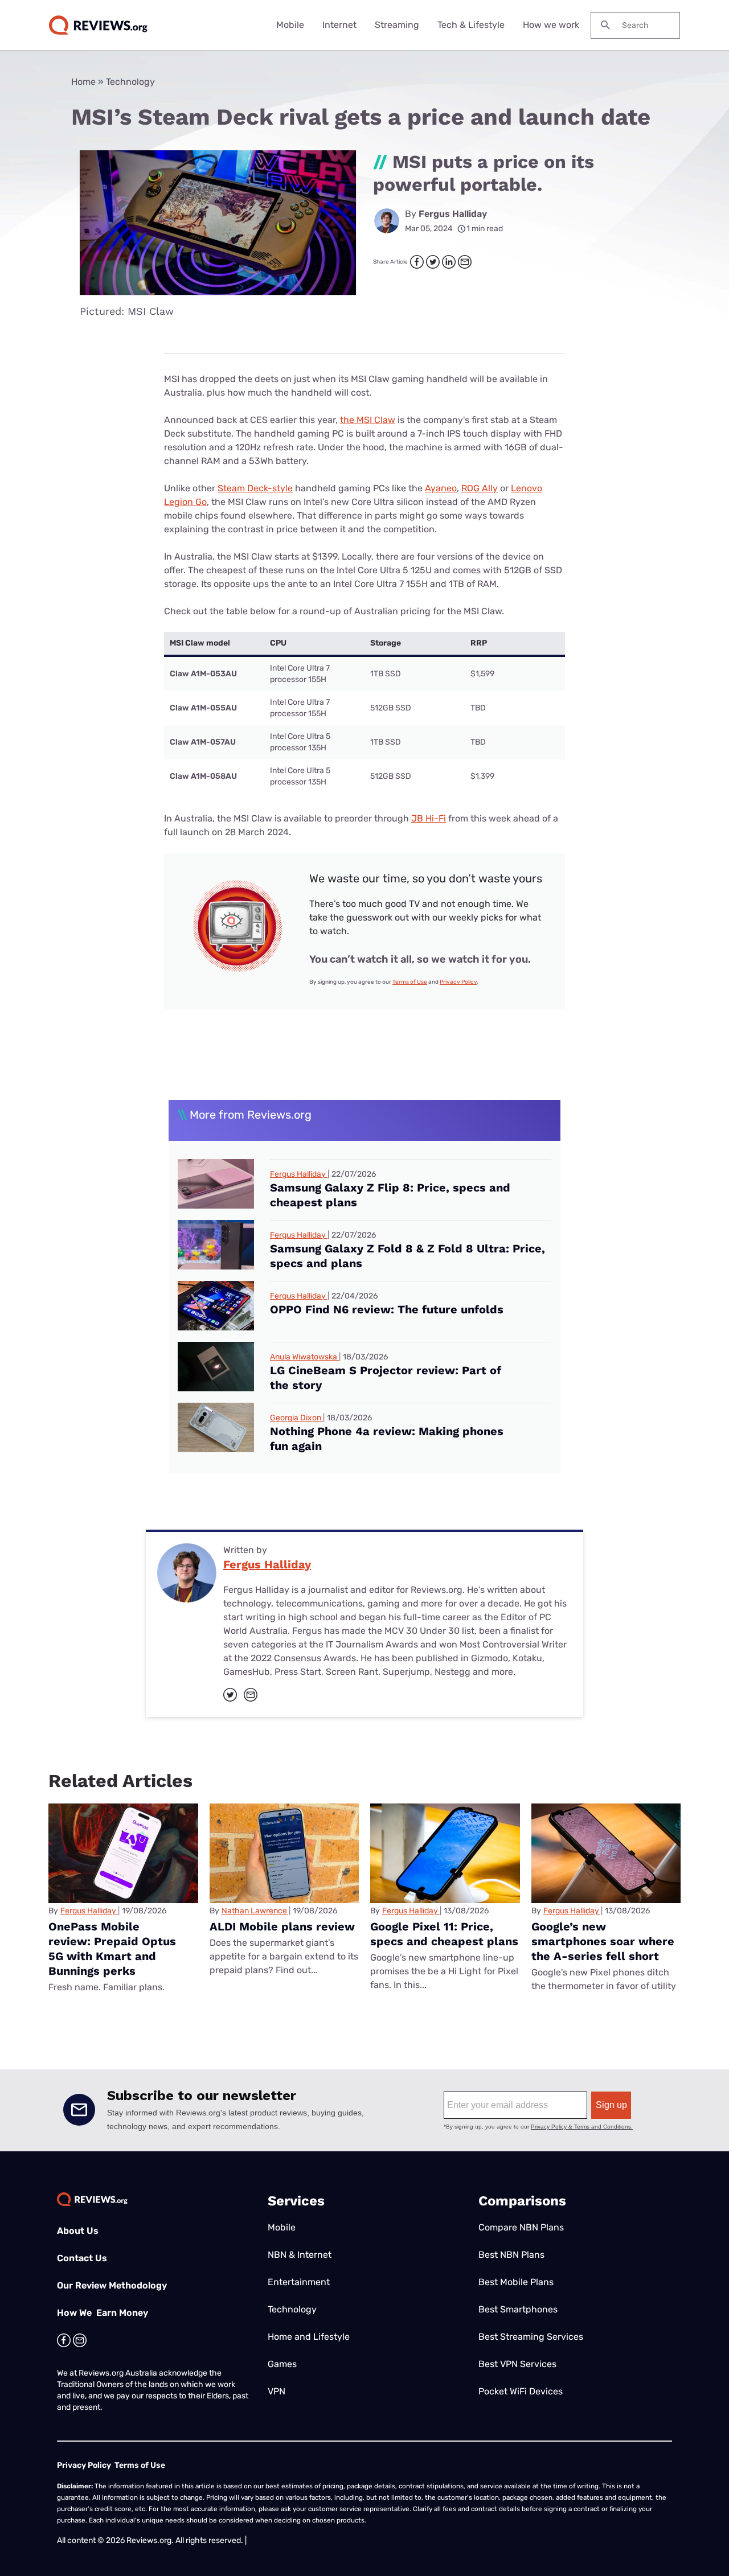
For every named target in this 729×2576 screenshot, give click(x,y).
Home (83, 82)
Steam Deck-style (255, 488)
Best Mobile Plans (516, 2282)
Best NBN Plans (511, 2255)
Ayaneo (441, 488)
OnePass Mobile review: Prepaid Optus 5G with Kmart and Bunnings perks (112, 1949)
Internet (339, 25)
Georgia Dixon (296, 1418)
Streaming (397, 25)
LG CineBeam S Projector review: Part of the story (386, 1378)
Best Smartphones (518, 2309)
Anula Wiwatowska (304, 1357)
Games (282, 2364)
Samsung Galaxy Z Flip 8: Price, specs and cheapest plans (390, 1195)
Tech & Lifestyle (471, 25)
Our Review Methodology (112, 2285)
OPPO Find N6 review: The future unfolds (387, 1309)
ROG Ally (480, 488)
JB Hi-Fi (429, 818)
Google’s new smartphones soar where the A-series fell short (603, 1941)
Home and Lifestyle (309, 2337)
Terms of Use (410, 982)
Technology (130, 82)
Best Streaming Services (531, 2337)
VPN (277, 2391)
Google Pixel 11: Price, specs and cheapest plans (444, 1934)
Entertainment (299, 2282)
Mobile (290, 25)
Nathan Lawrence (254, 1911)
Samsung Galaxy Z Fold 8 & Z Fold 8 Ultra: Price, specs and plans (407, 1256)
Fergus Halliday (453, 214)
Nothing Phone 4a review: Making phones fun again (387, 1439)
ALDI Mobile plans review (282, 1926)
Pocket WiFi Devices (521, 2391)
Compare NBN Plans (521, 2227)
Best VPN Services (517, 2364)
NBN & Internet (300, 2255)
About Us (78, 2231)
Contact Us (82, 2258)
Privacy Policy (458, 982)
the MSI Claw (368, 420)
